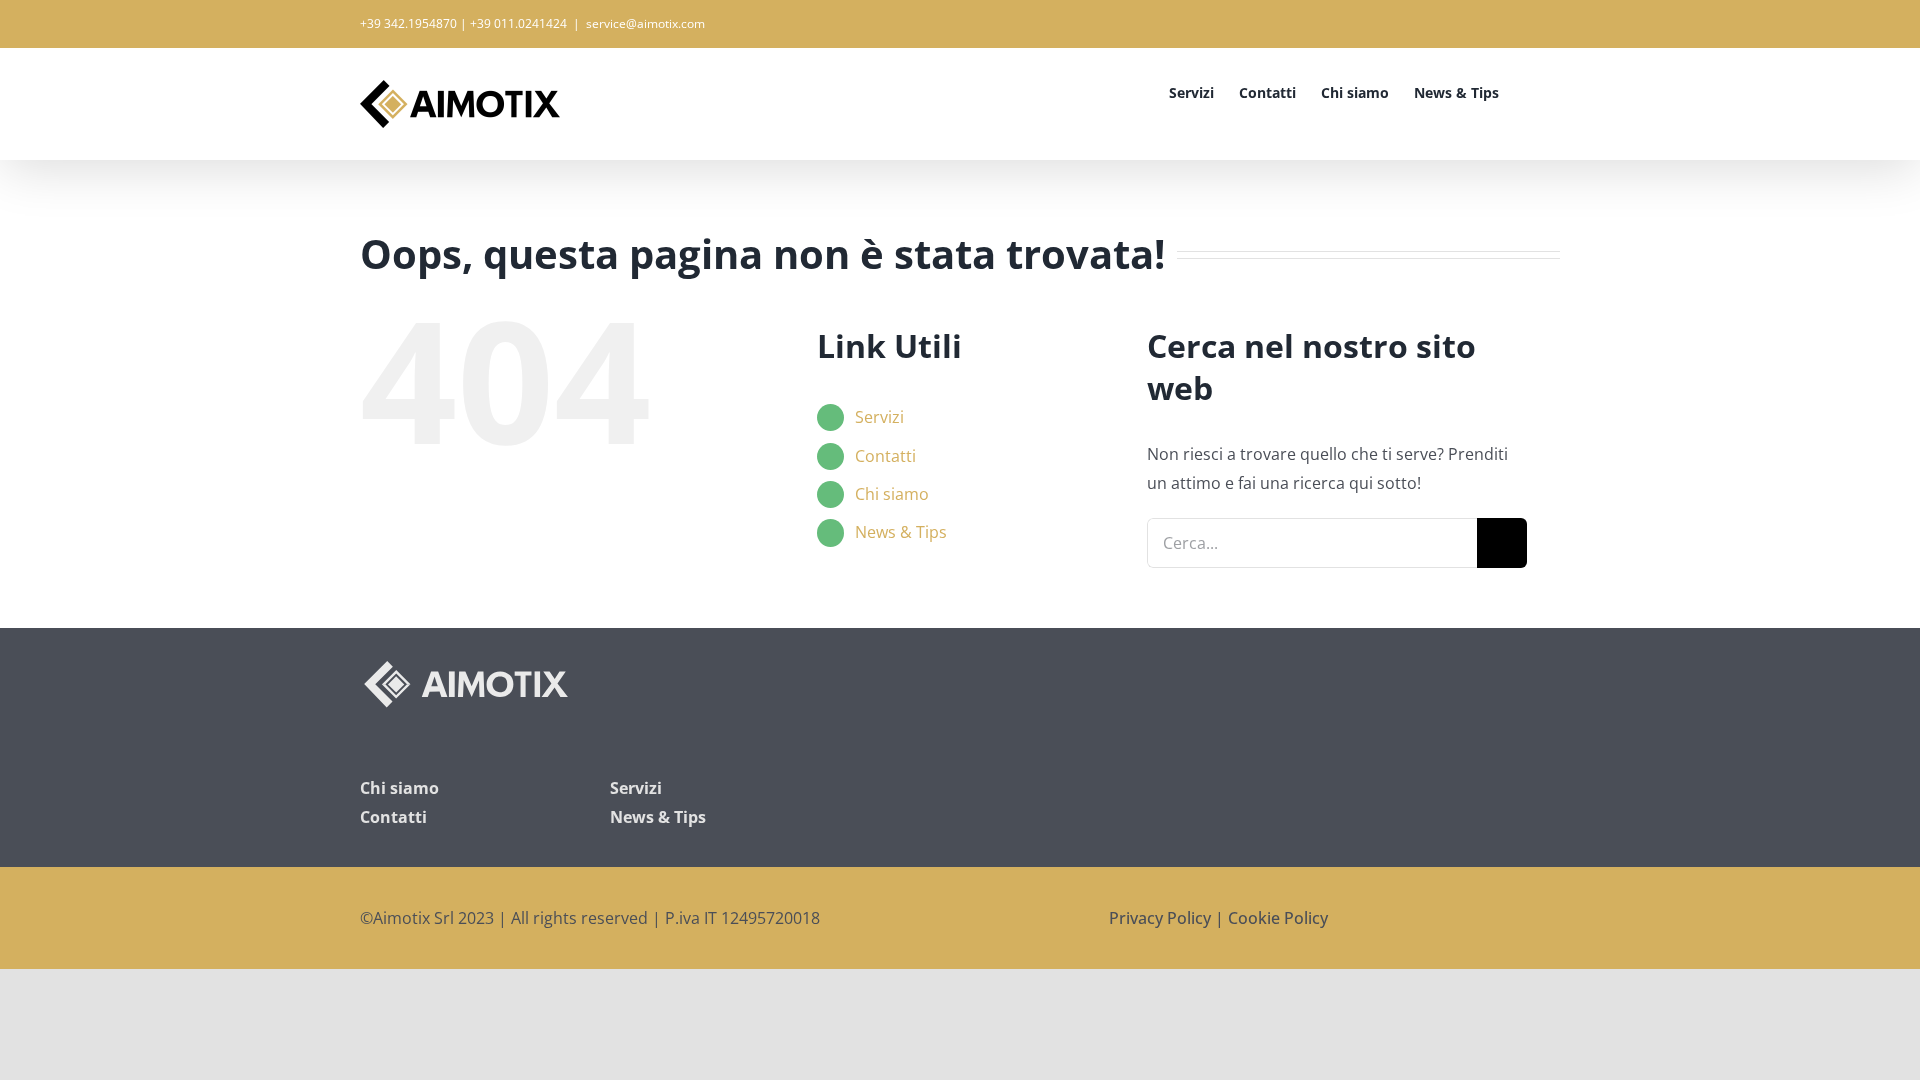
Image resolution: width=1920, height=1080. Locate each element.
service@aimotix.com (645, 23)
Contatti (885, 456)
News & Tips (901, 532)
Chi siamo (892, 494)
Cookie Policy (1278, 918)
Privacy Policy (1160, 918)
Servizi (879, 417)
